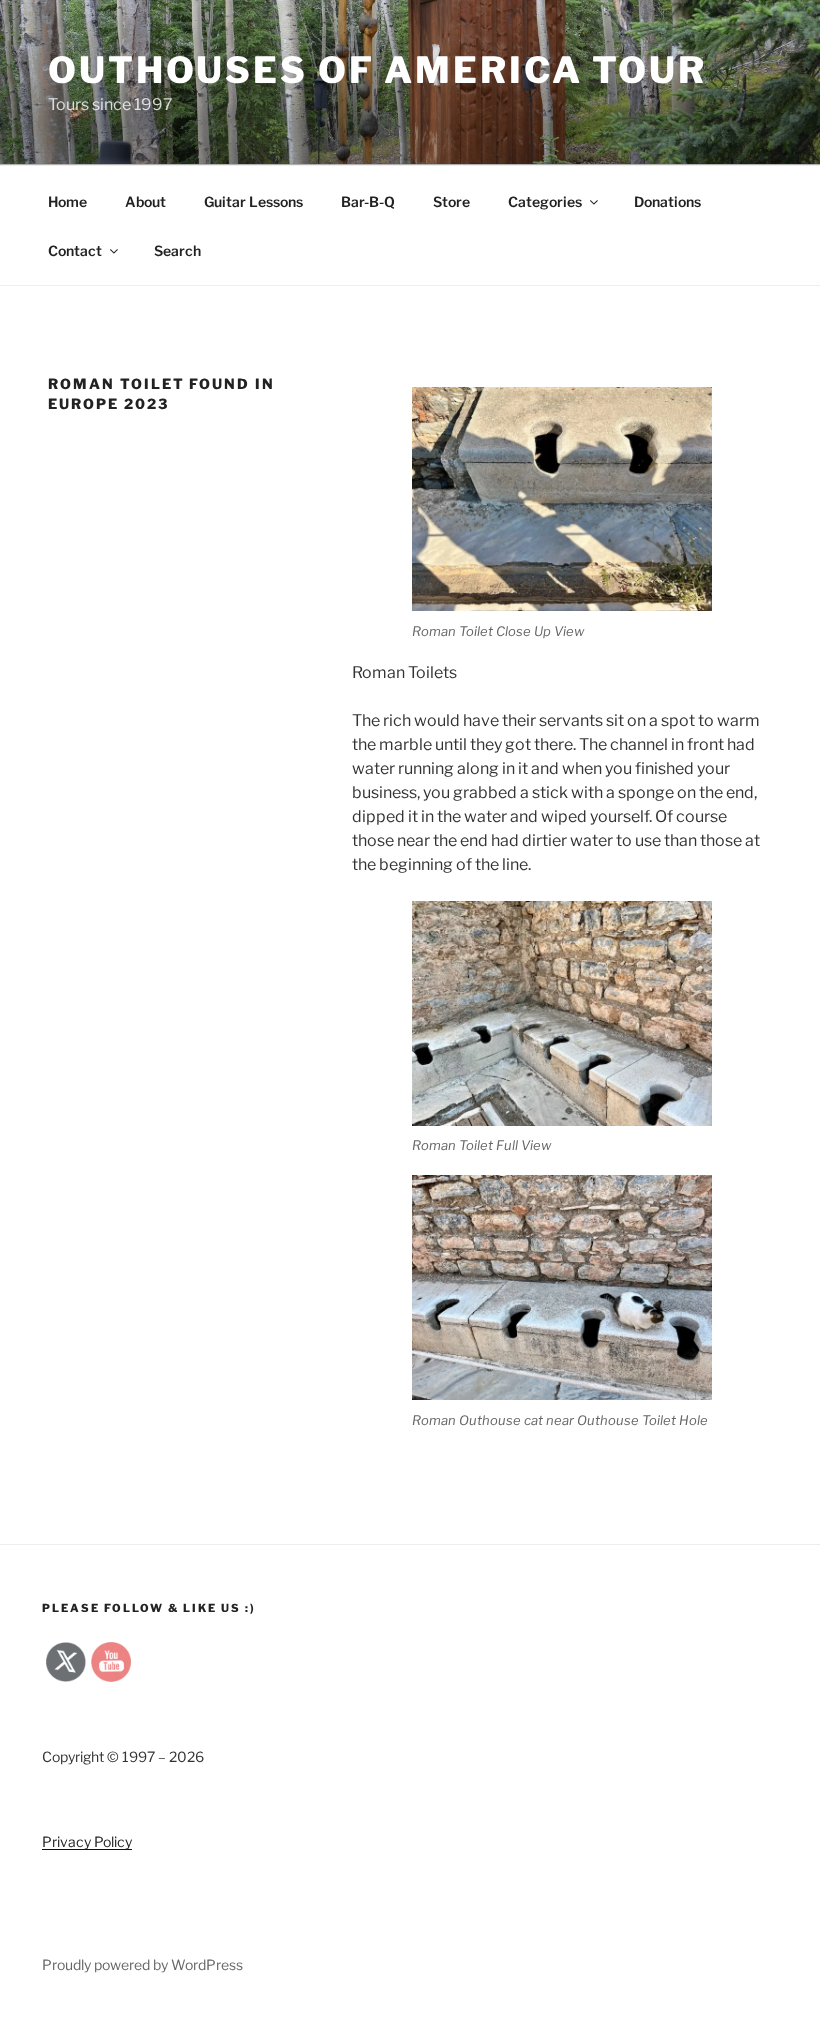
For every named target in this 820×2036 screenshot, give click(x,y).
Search (177, 250)
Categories (545, 201)
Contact (75, 250)
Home (67, 201)
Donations (667, 201)
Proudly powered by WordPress (142, 1964)
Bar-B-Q (368, 201)
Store (451, 201)
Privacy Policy (87, 1841)
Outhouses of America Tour (377, 70)
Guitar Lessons (253, 201)
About (145, 201)
